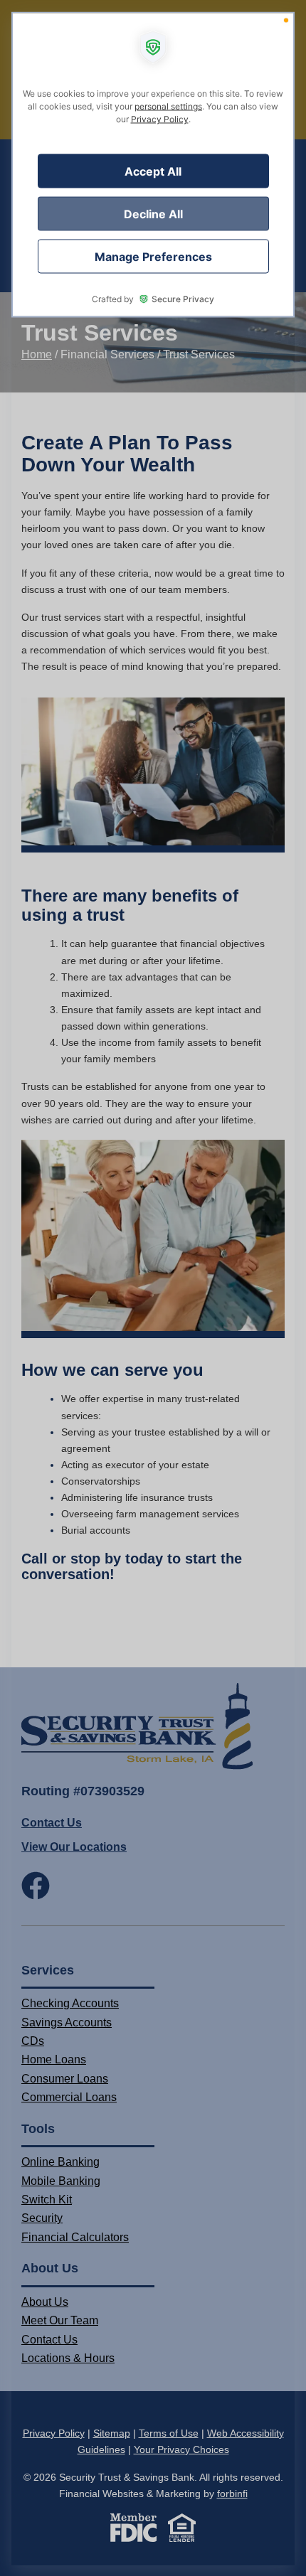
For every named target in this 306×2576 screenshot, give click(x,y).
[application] (153, 1288)
